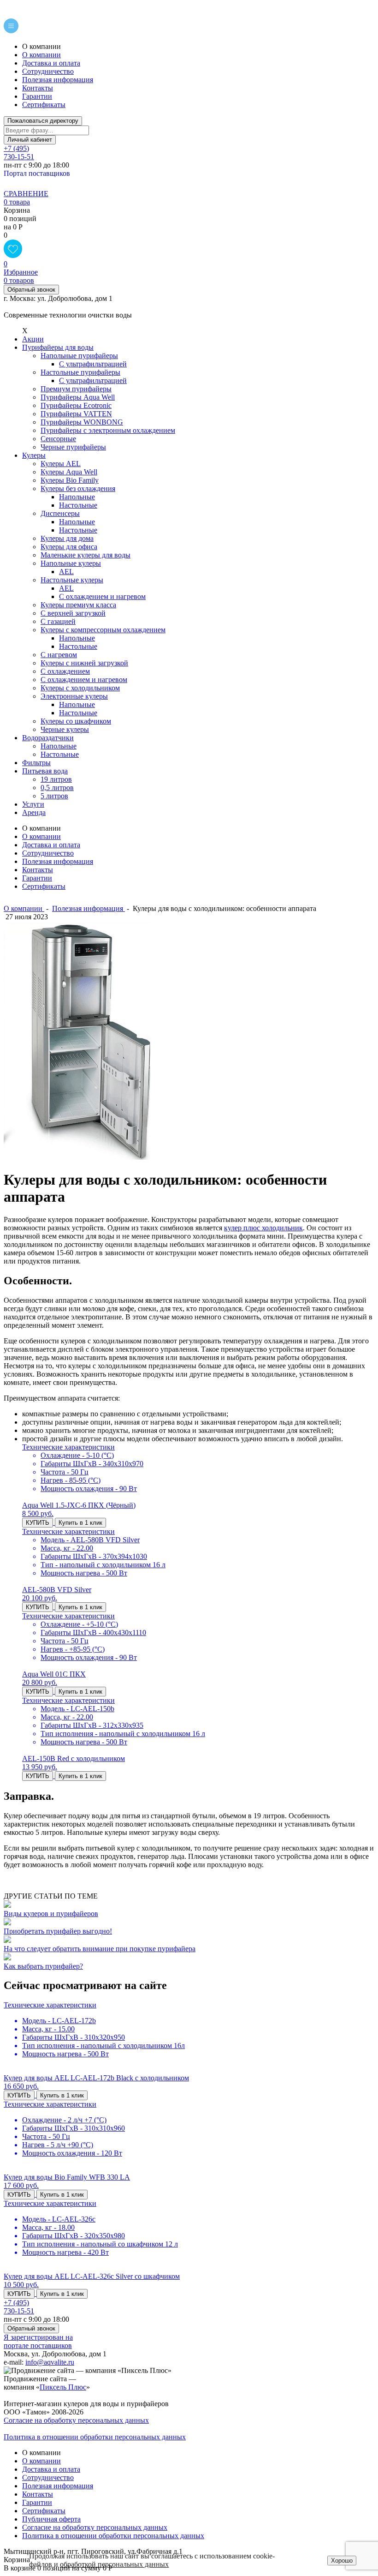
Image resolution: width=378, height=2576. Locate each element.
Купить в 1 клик (80, 1523)
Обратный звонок (31, 290)
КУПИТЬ (38, 1523)
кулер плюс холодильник (263, 1228)
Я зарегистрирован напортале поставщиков (38, 2341)
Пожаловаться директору (43, 121)
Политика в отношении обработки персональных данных (95, 2437)
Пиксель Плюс (63, 2387)
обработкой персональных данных (114, 2564)
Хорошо (342, 2561)
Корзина (17, 210)
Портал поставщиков (37, 173)
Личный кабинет (30, 140)
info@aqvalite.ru (50, 2362)
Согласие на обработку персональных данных (76, 2420)
